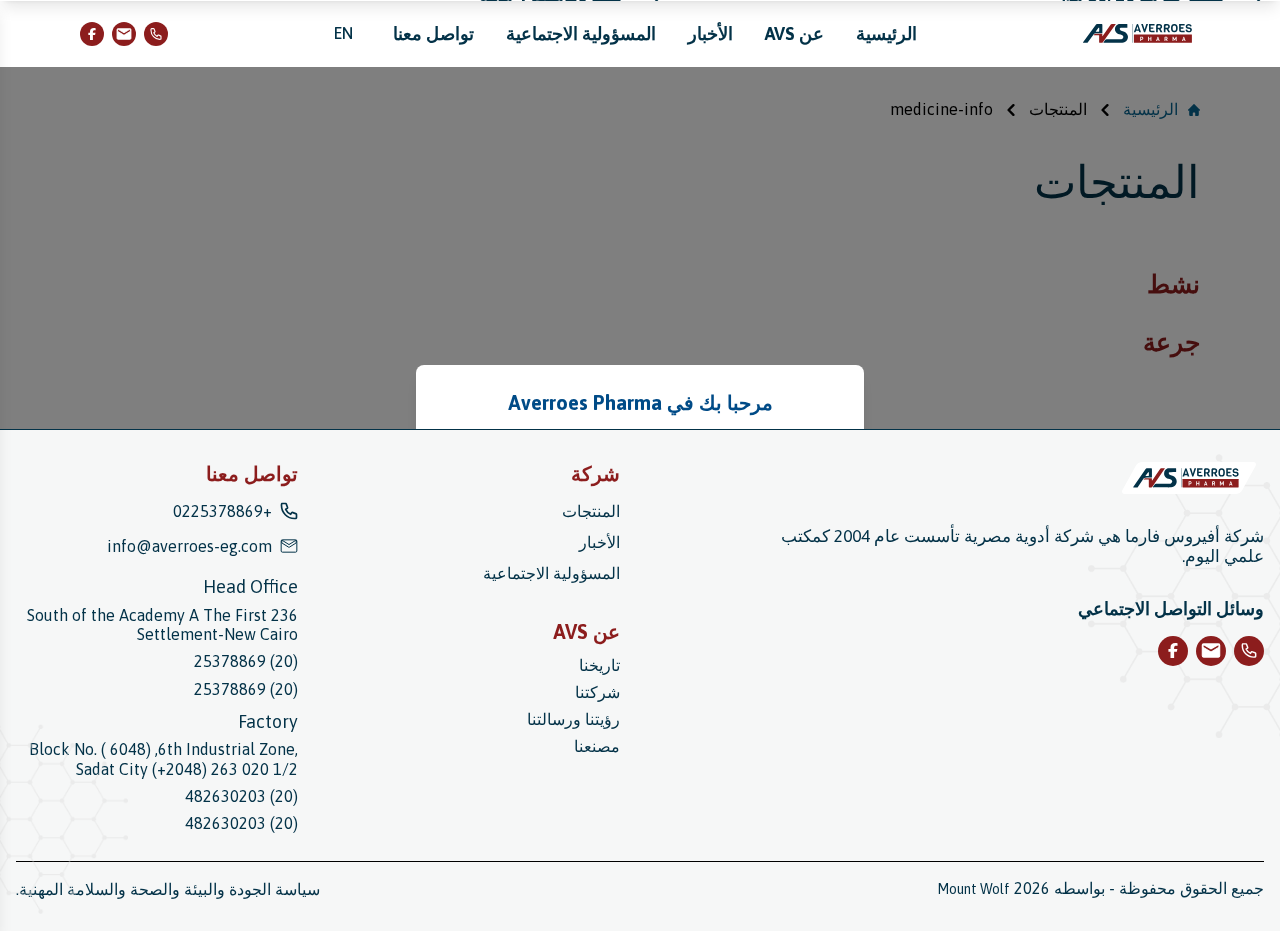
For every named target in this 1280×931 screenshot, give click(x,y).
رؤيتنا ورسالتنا (573, 719)
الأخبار (710, 33)
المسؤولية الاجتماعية (581, 33)
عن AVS (794, 33)
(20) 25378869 (246, 661)
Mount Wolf (973, 889)
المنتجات (1058, 109)
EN (343, 33)
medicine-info (941, 109)
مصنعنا (597, 746)
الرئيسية (886, 33)
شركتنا (597, 692)
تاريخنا (599, 665)
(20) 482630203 (241, 796)
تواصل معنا (433, 33)
